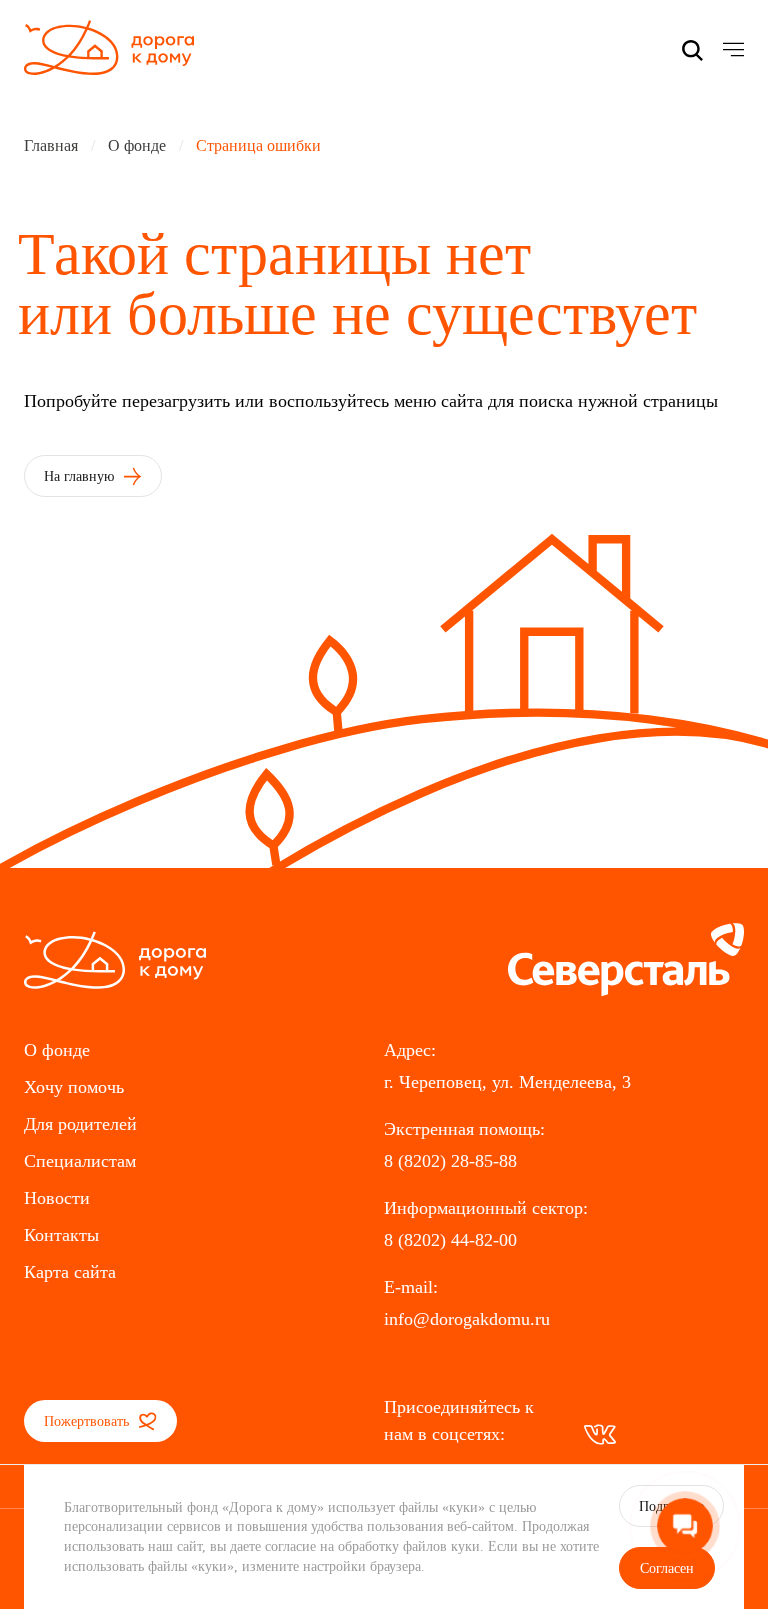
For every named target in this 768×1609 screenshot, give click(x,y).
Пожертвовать (88, 1421)
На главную (81, 476)
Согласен (667, 1568)
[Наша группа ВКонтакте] (600, 1434)
